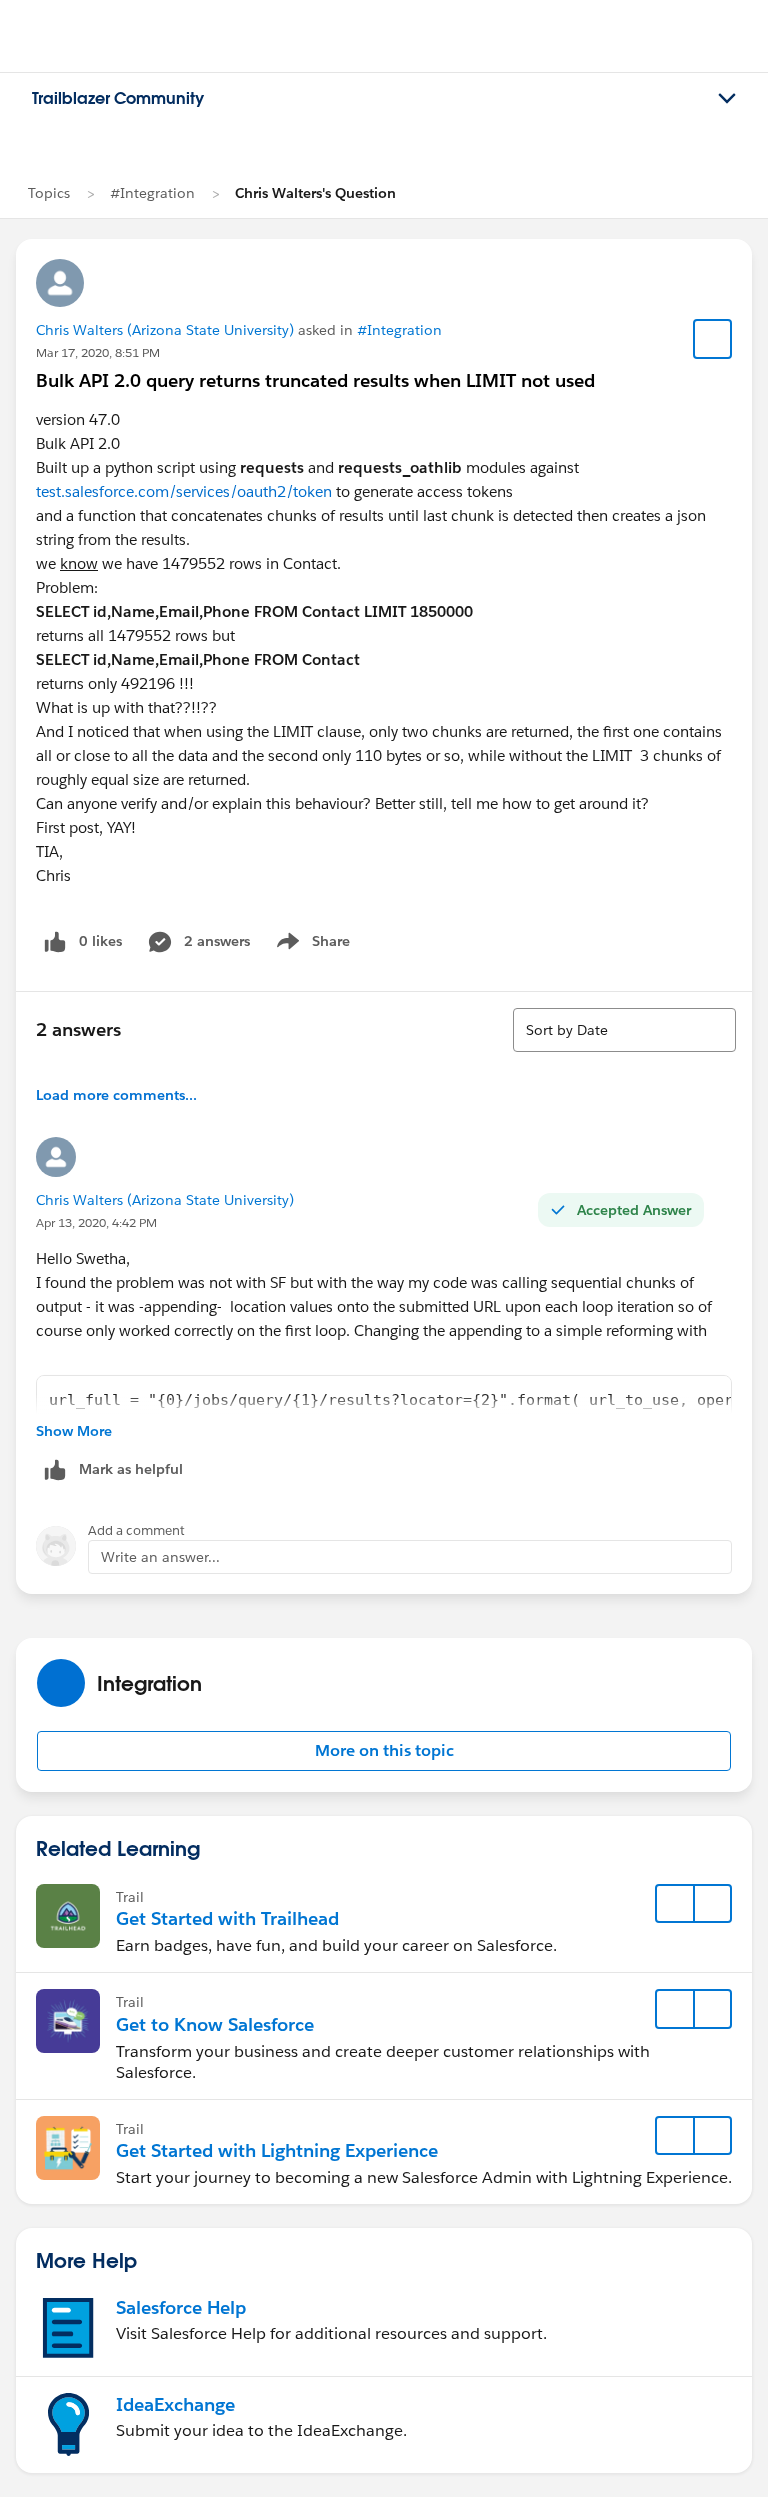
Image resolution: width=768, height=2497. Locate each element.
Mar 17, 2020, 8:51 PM (98, 352)
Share (310, 945)
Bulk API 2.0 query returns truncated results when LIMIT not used (315, 380)
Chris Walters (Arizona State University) (165, 330)
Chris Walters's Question (315, 193)
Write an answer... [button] (160, 1557)
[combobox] (624, 1030)
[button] (384, 1751)
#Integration (152, 193)
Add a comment (136, 1530)
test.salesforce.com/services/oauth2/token (184, 491)
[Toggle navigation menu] (727, 99)
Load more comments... (116, 1095)
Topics (49, 193)
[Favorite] (713, 339)
